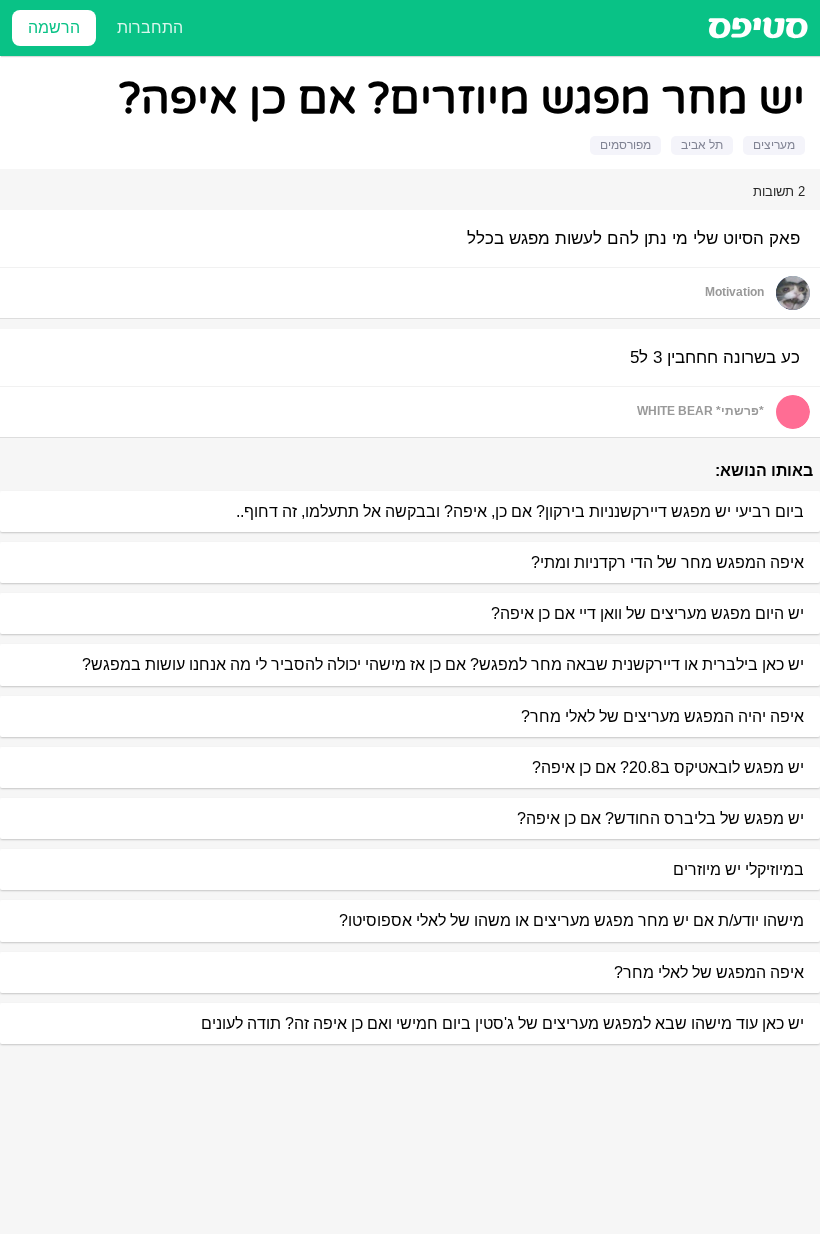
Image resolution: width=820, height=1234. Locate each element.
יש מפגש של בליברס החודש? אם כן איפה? (660, 818)
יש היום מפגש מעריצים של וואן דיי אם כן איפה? (647, 613)
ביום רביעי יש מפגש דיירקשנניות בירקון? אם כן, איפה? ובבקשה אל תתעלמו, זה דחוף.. (520, 511)
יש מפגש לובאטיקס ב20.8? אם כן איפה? (668, 767)
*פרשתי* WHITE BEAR (700, 411)
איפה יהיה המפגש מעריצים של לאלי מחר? (662, 716)
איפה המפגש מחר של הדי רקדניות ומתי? (667, 562)
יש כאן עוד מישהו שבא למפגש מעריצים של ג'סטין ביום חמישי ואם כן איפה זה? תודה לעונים (502, 1023)
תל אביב (702, 145)
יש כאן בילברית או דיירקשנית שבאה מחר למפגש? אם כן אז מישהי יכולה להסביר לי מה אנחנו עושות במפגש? (443, 664)
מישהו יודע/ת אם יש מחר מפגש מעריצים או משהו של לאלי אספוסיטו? (571, 920)
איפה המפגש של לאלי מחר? (709, 972)
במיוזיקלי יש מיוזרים (738, 869)
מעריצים (774, 145)
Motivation (734, 292)
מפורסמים (625, 145)
